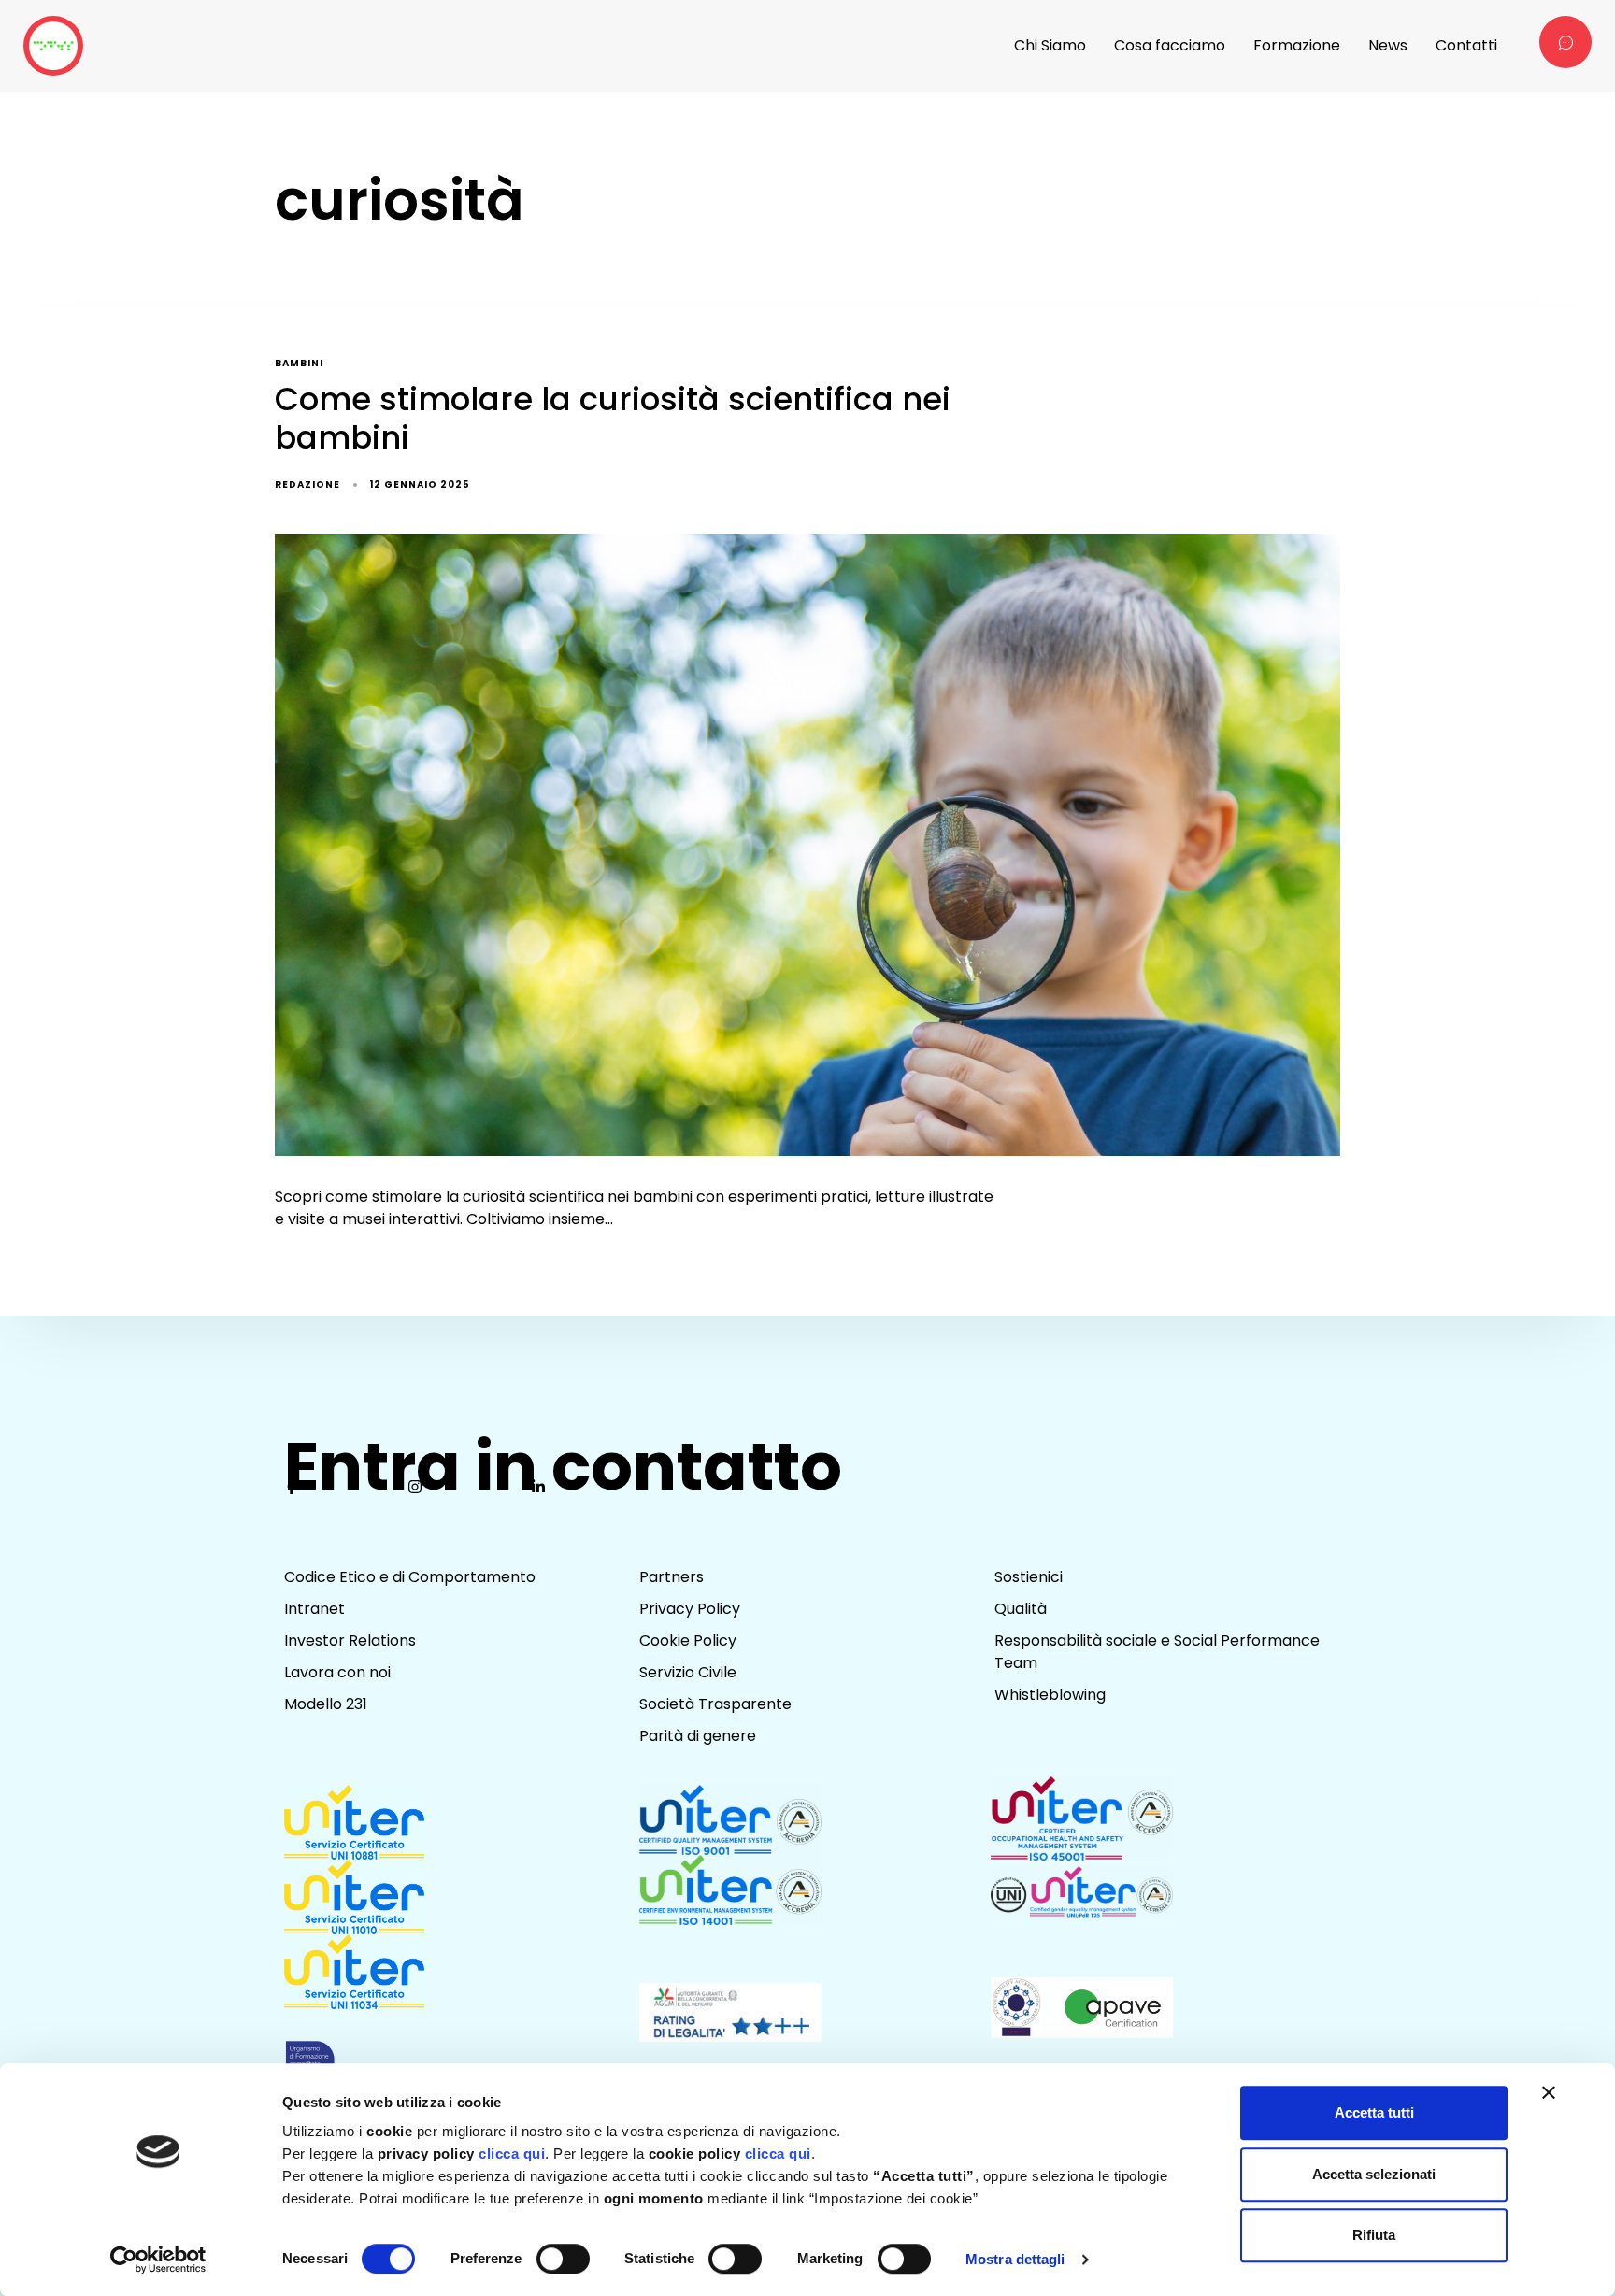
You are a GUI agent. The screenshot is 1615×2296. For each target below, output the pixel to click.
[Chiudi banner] (1549, 2092)
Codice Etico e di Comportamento (410, 1577)
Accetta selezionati (1374, 2174)
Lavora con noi (337, 1672)
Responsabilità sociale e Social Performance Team (1157, 1652)
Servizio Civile (688, 1672)
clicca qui (512, 2153)
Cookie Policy (688, 1640)
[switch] (563, 2259)
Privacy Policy (690, 1609)
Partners (672, 1577)
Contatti (1466, 45)
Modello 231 (326, 1704)
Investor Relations (350, 1640)
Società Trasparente (715, 1704)
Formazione (1297, 45)
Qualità (1021, 1609)
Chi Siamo (1050, 45)
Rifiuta (1374, 2235)
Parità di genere (698, 1736)
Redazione (307, 485)
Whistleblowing (1050, 1695)
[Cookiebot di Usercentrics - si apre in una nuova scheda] (158, 2260)
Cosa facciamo (1170, 45)
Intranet (314, 1609)
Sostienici (1029, 1577)
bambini (299, 364)
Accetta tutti (1374, 2112)
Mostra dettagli (1015, 2259)
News (1388, 45)
